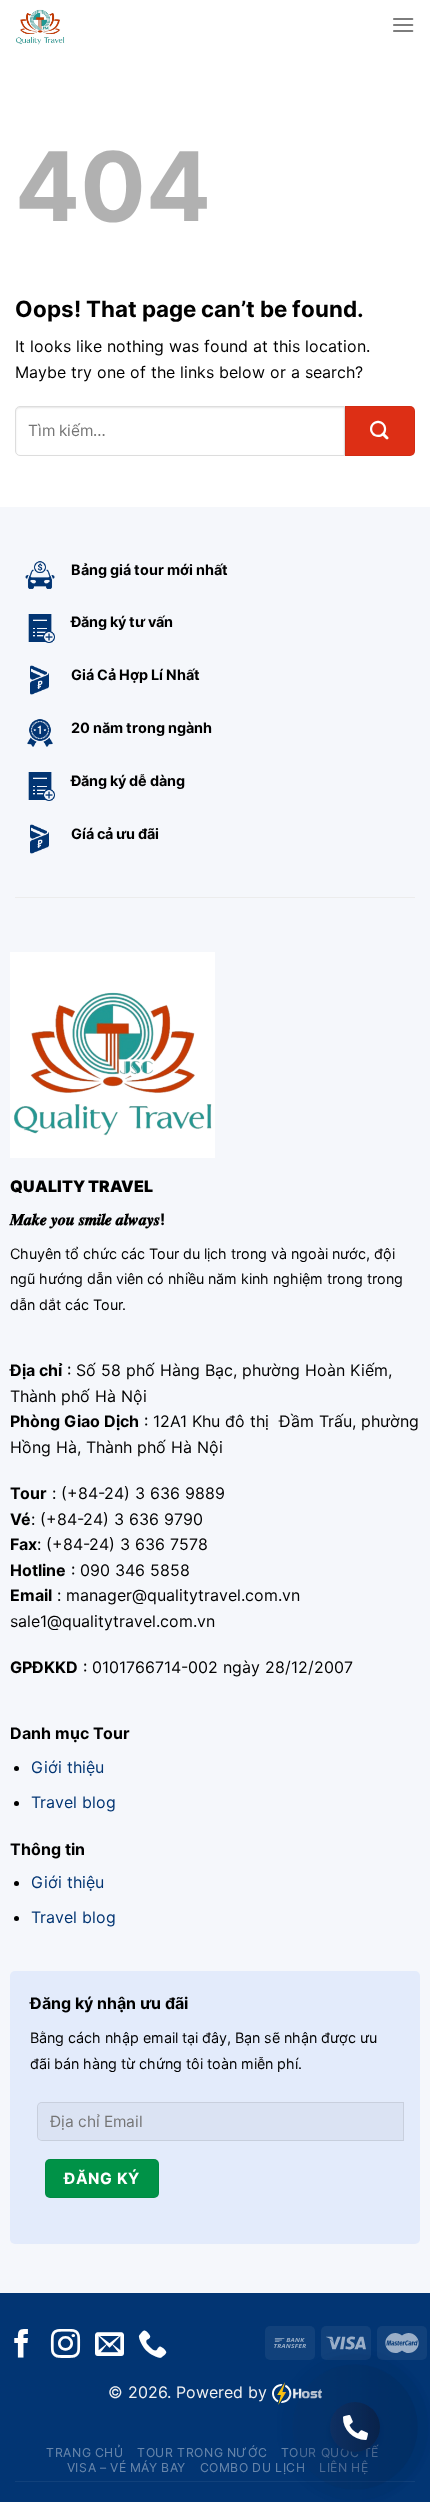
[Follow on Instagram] (65, 2345)
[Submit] (380, 431)
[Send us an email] (109, 2345)
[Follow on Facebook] (21, 2345)
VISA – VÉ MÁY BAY (126, 2467)
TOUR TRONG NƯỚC (202, 2452)
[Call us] (152, 2345)
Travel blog (73, 1802)
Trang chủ (85, 2452)
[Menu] (403, 24)
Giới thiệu (67, 1767)
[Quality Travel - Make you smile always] (72, 25)
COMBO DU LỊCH (253, 2467)
